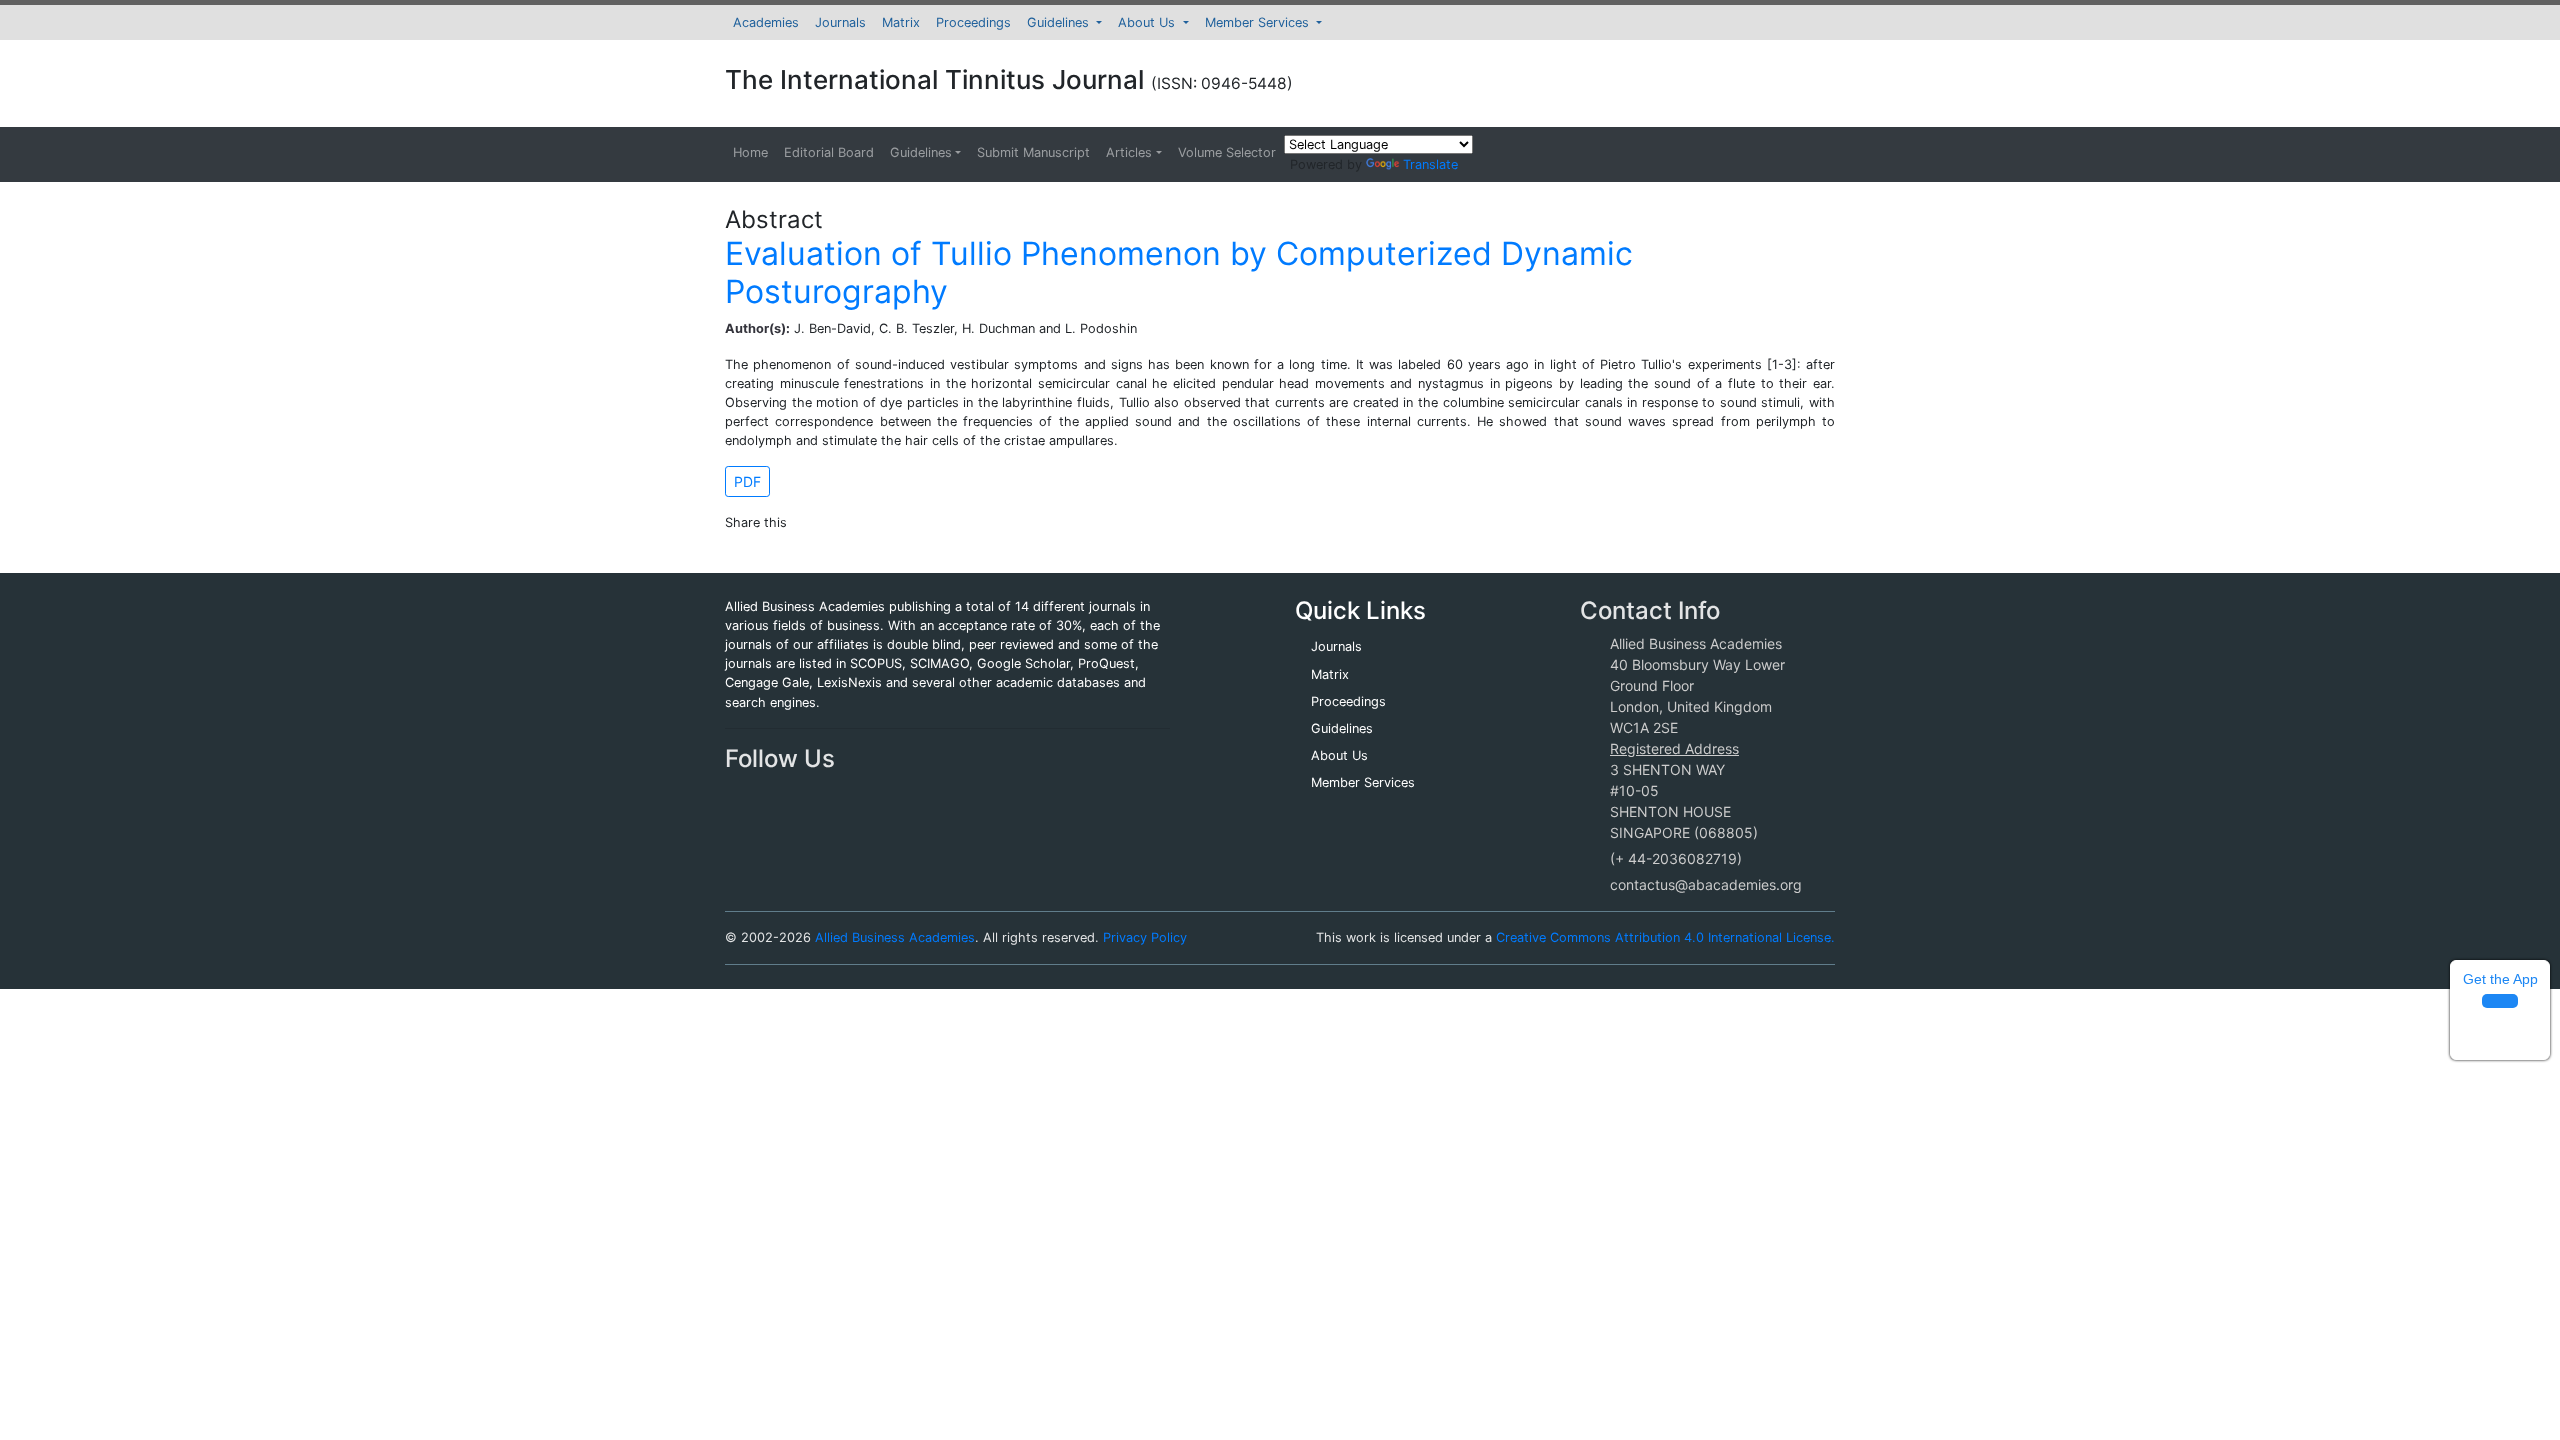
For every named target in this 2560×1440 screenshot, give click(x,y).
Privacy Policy (1145, 937)
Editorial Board (829, 152)
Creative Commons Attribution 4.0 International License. (1665, 937)
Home (750, 152)
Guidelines (1060, 22)
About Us (1148, 22)
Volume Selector (1227, 152)
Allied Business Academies (895, 937)
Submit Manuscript (1033, 152)
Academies (766, 22)
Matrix (901, 22)
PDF (747, 481)
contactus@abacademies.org (1706, 884)
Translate (1430, 164)
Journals (840, 22)
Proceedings (973, 22)
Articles (1129, 152)
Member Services (1259, 22)
